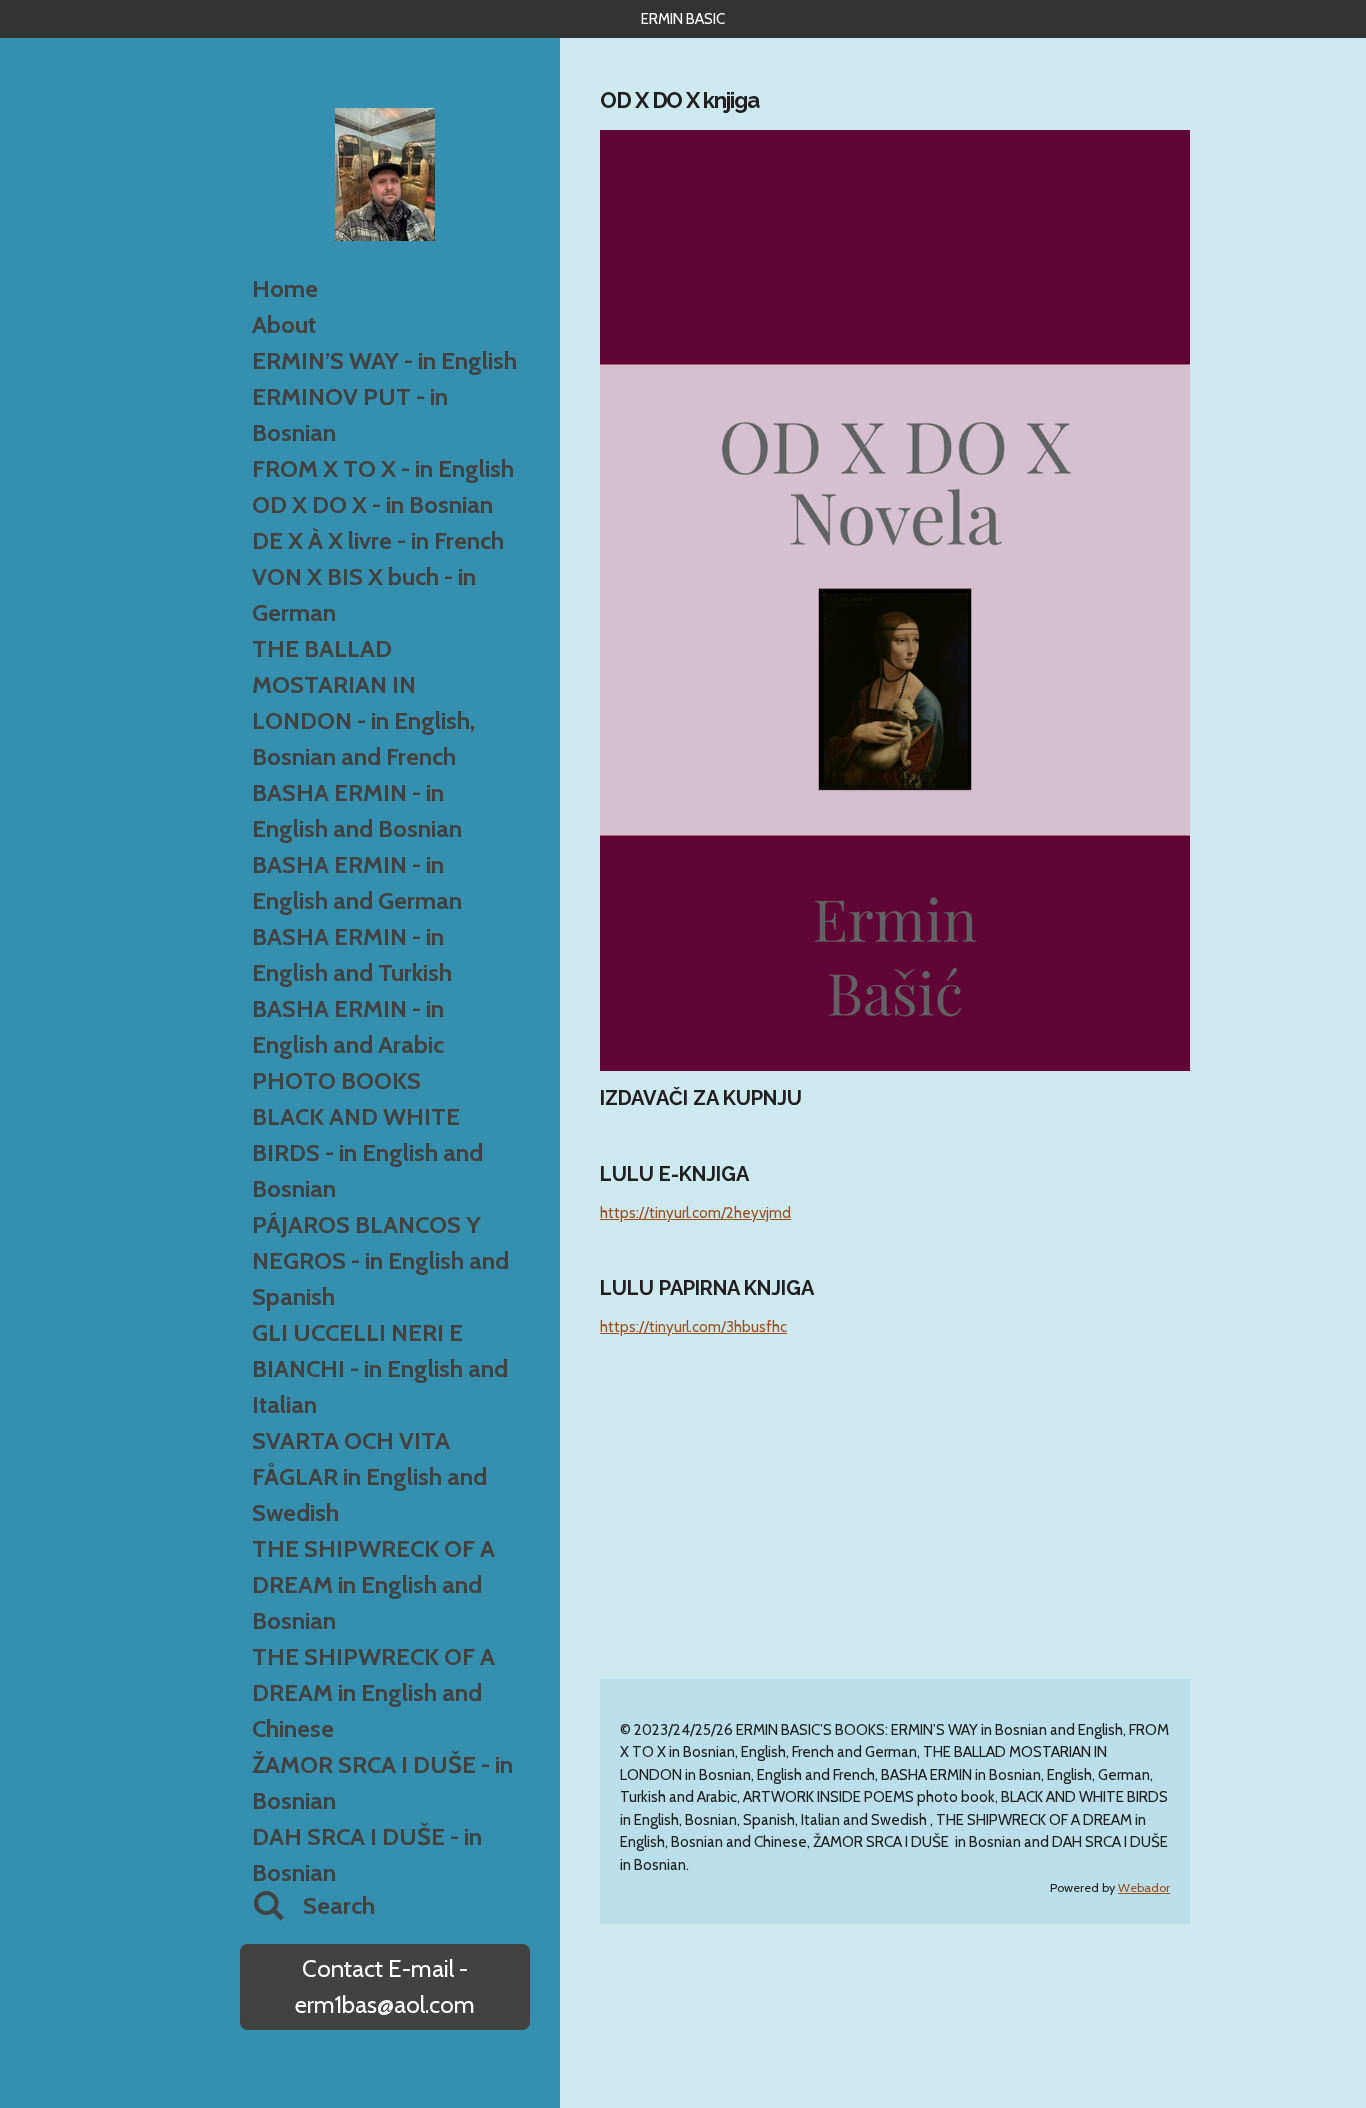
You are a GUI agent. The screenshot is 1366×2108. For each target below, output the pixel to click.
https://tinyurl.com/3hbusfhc (693, 1327)
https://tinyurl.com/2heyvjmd (695, 1213)
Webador (1144, 1887)
